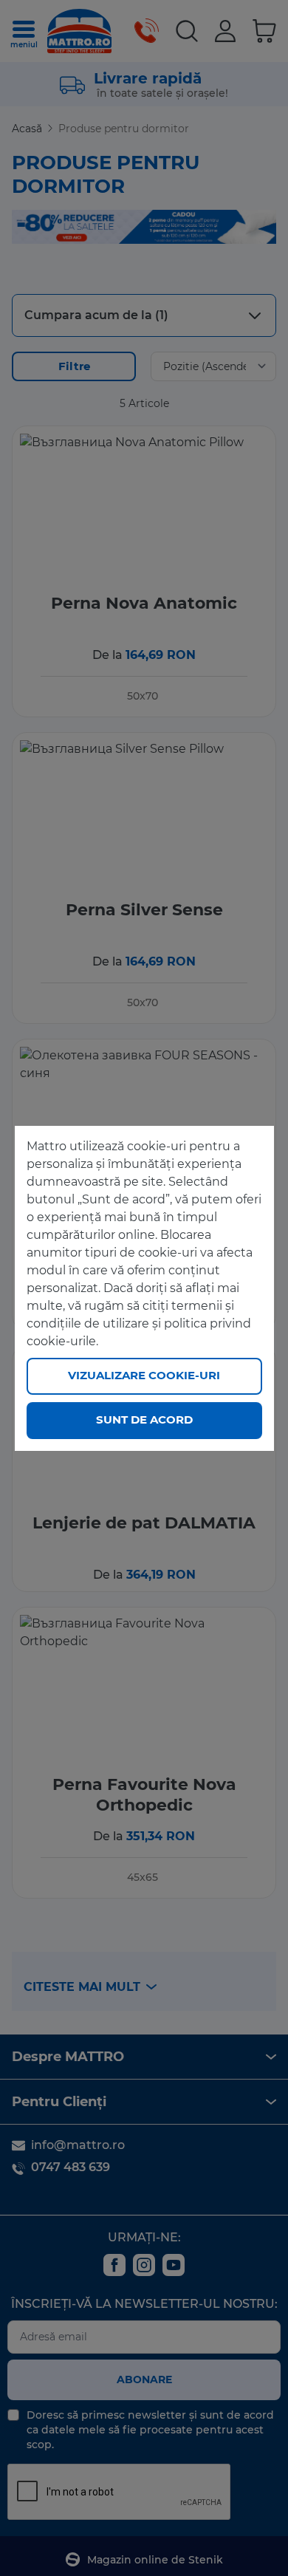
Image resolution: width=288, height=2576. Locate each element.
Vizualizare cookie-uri (144, 1375)
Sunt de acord (144, 1419)
